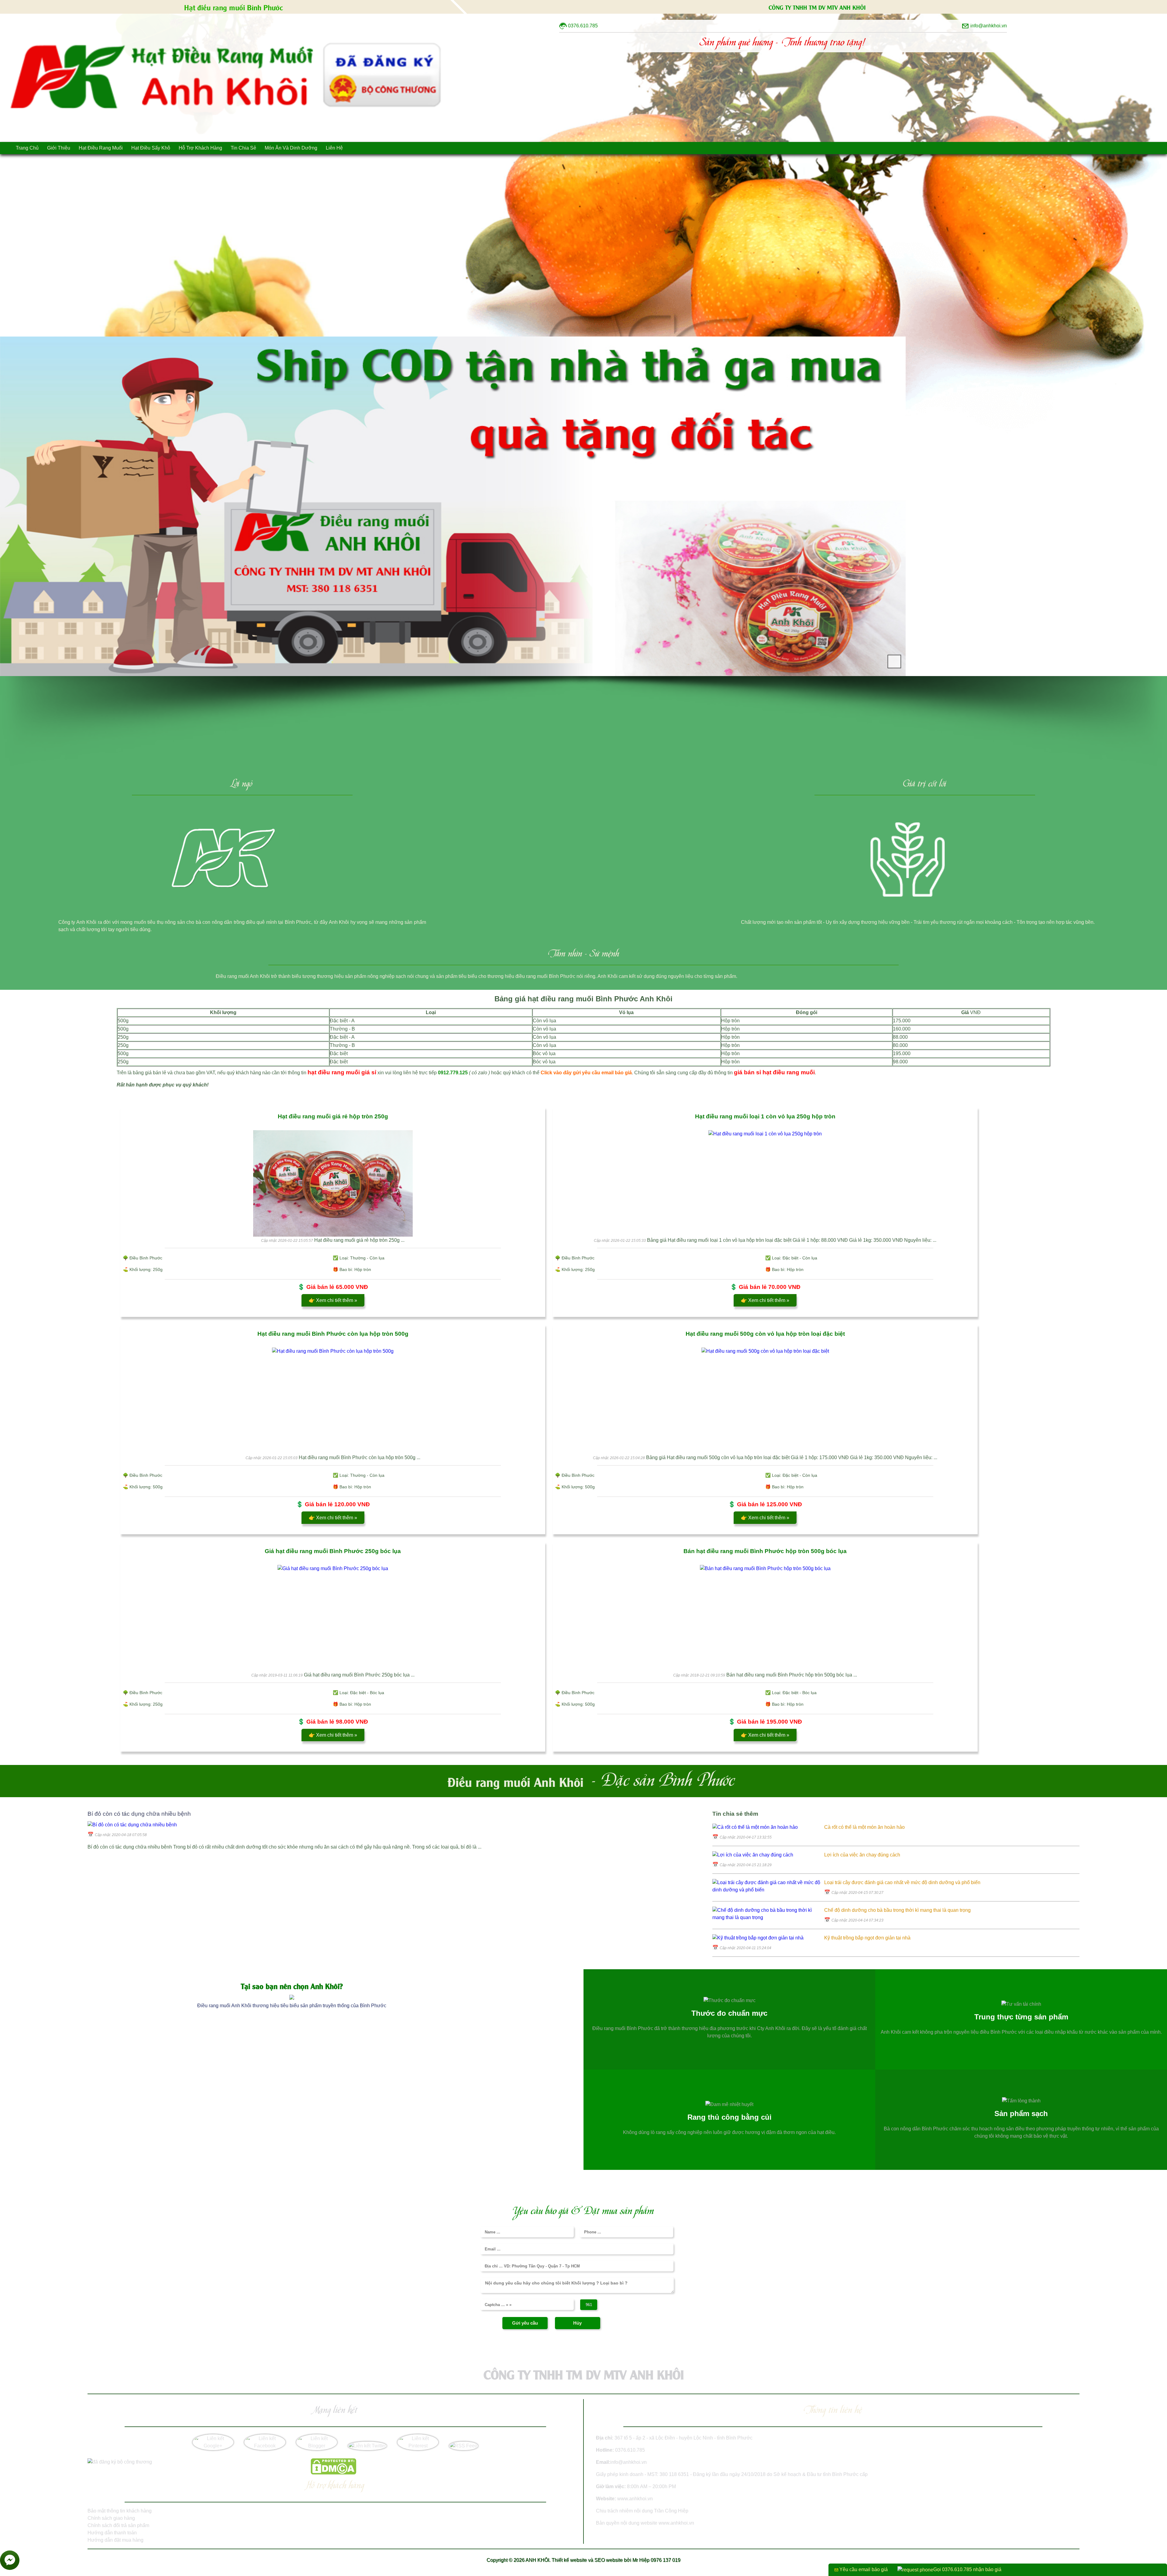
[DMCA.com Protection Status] (333, 2473)
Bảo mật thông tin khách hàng (120, 2511)
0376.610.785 (630, 2450)
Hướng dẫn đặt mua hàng (115, 2540)
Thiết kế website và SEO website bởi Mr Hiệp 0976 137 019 (616, 2560)
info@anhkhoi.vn (628, 2462)
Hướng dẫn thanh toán (112, 2533)
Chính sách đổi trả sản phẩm (118, 2525)
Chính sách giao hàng (111, 2518)
